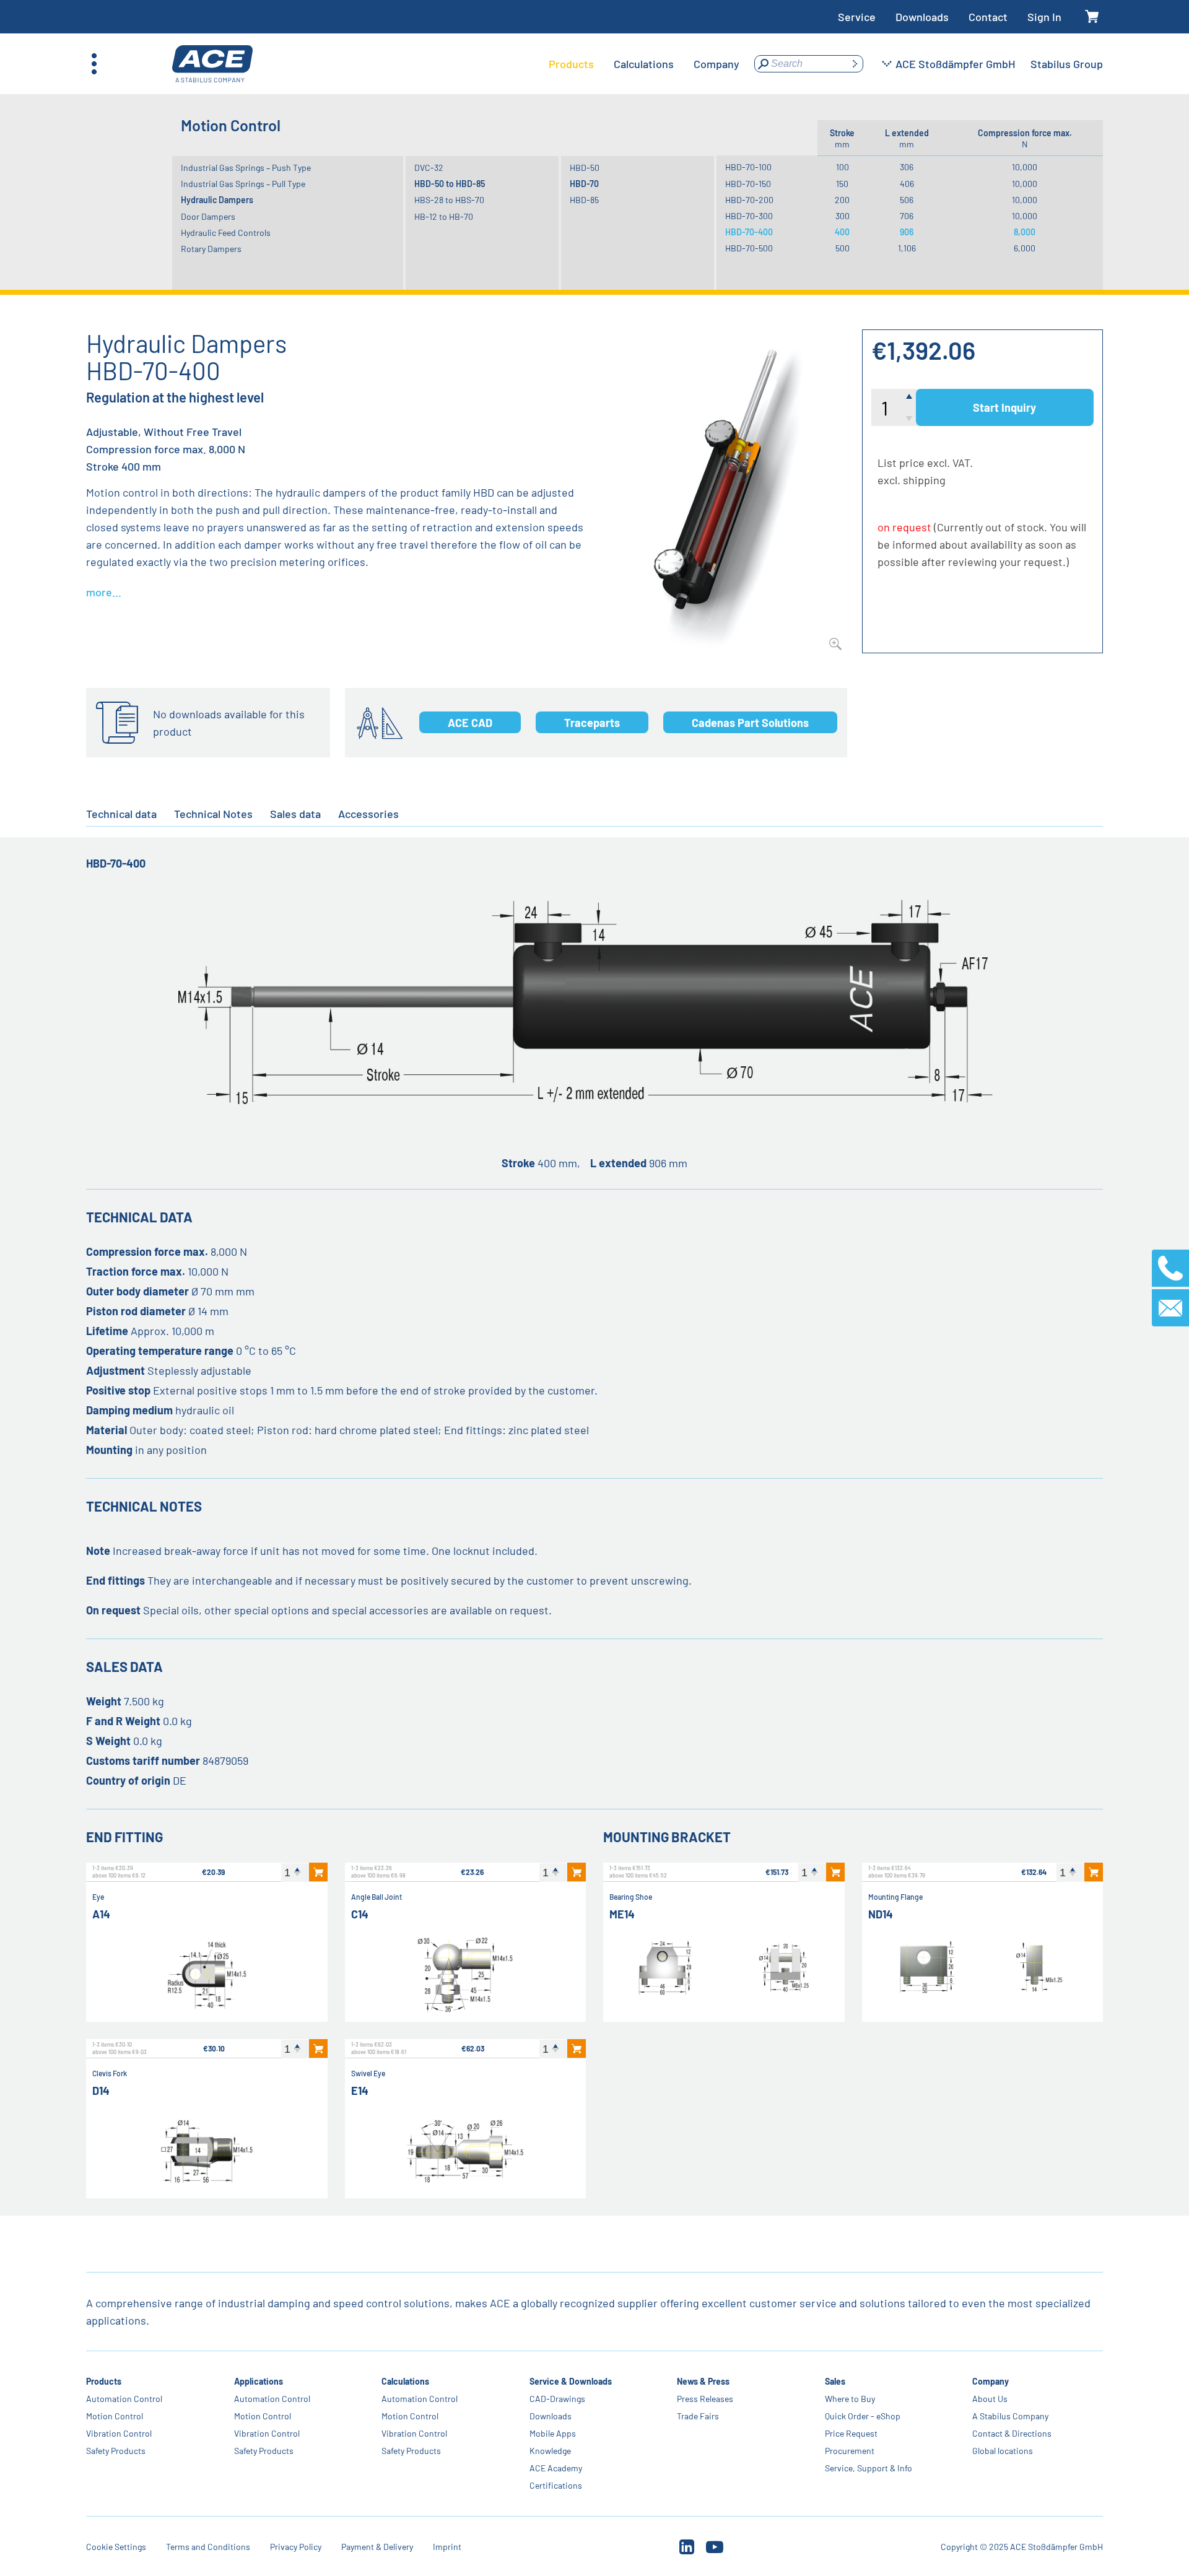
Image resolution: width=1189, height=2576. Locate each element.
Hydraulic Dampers (217, 200)
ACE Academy (556, 2468)
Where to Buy (850, 2399)
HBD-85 (584, 200)
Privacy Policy (296, 2547)
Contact (988, 17)
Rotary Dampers (211, 249)
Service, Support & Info (869, 2468)
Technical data (121, 814)
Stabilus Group (1067, 64)
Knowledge (550, 2451)
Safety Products (116, 2451)
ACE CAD (470, 723)
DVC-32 (429, 168)
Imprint (447, 2547)
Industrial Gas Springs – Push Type (246, 168)
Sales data (295, 814)
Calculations (405, 2381)
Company (991, 2381)
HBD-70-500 (749, 248)
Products (104, 2381)
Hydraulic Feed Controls (226, 233)
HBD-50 (585, 168)
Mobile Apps (553, 2433)
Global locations (1003, 2451)
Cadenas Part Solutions (750, 723)
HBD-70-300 (749, 216)
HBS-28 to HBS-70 (449, 200)
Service (857, 17)
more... (104, 592)
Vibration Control (119, 2433)
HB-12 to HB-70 (444, 216)
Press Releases (705, 2399)
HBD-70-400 (749, 232)
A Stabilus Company (1010, 2416)
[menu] (644, 64)
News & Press (703, 2381)
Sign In (1044, 17)
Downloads (922, 17)
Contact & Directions (1012, 2433)
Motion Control (115, 2416)
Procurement (850, 2451)
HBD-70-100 (748, 167)
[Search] (855, 64)
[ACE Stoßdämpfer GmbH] (212, 64)
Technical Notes (213, 814)
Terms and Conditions (208, 2547)
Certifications (556, 2485)
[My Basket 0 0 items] (1092, 17)
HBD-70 (584, 184)
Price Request (851, 2433)
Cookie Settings (116, 2547)
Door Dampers (208, 216)
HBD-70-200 (749, 200)
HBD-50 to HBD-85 (450, 184)
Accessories (368, 814)
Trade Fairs (698, 2416)
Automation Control (124, 2399)
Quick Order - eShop (863, 2416)
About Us (990, 2399)
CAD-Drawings (557, 2399)
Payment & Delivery (377, 2547)
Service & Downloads (571, 2381)
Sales (835, 2381)
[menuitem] (571, 64)
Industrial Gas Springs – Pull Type (243, 184)
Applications (259, 2381)
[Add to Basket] (318, 1872)
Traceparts (592, 723)
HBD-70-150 (748, 184)
